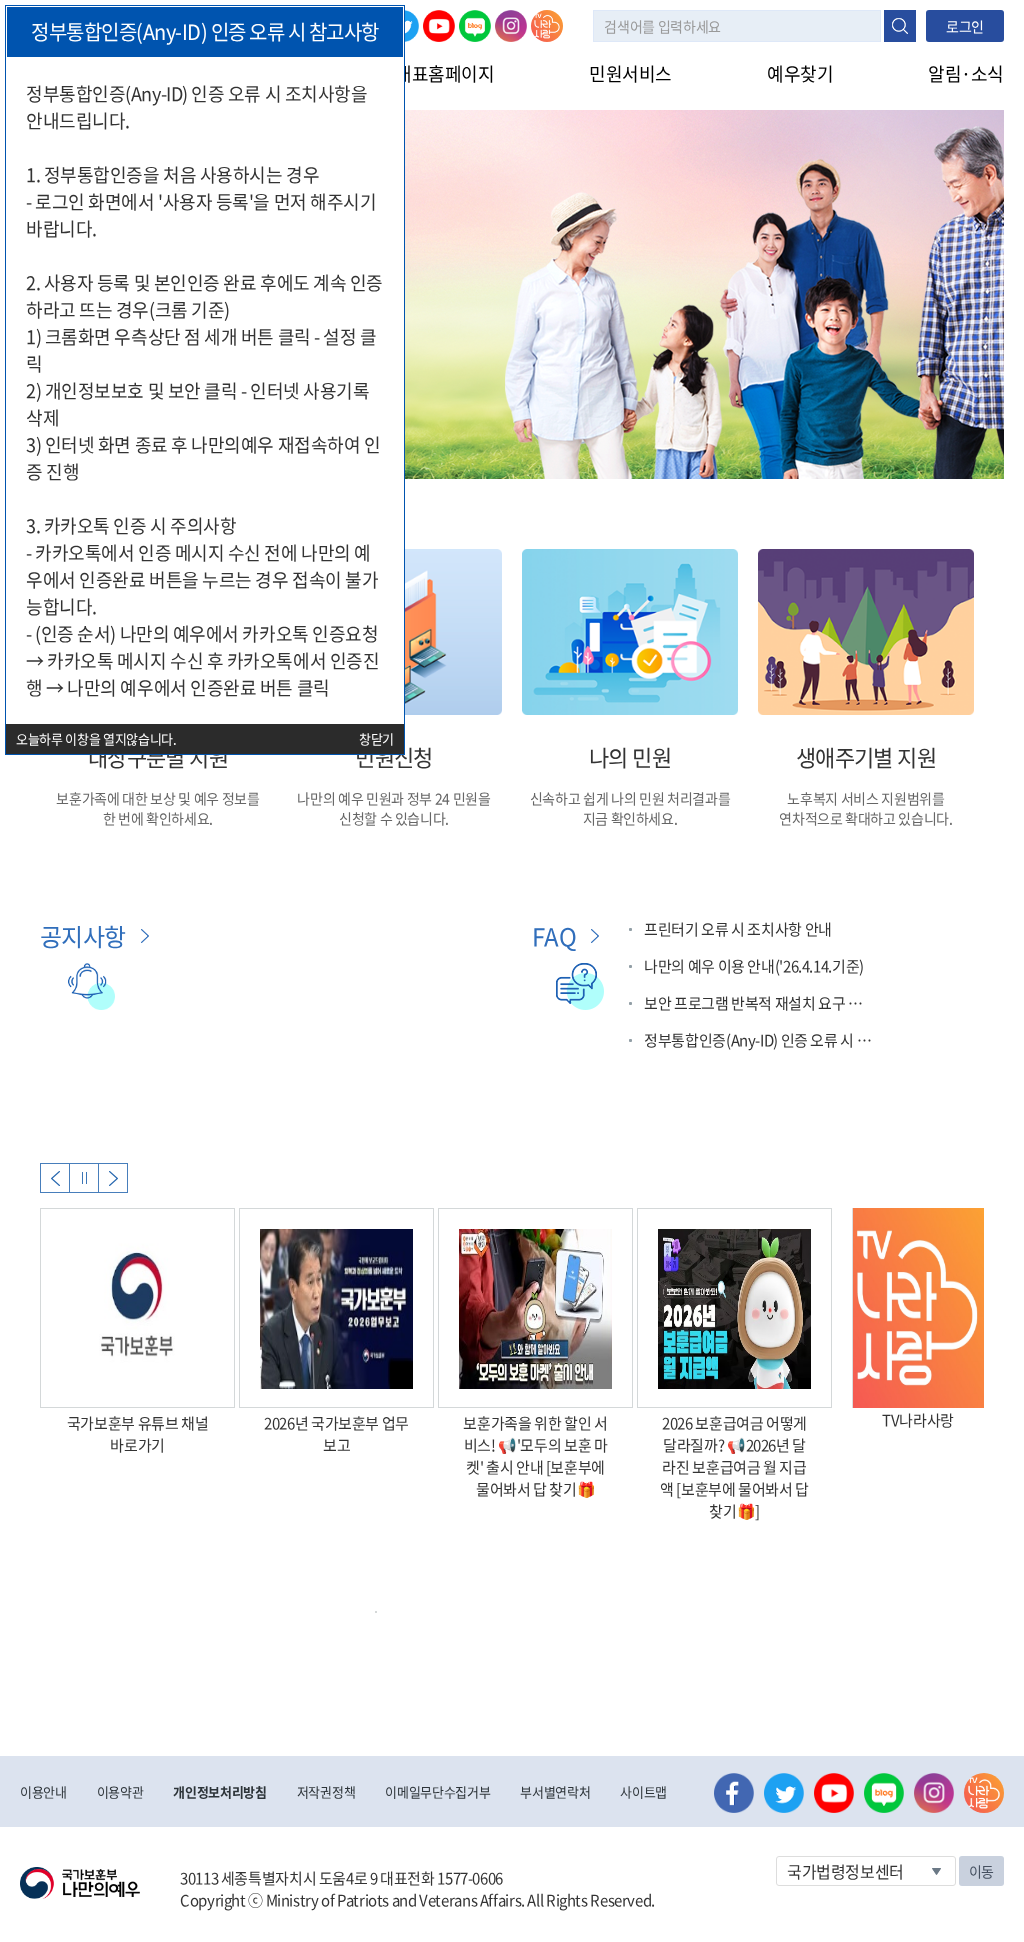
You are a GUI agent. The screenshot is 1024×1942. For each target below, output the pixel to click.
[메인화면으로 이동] (80, 1881)
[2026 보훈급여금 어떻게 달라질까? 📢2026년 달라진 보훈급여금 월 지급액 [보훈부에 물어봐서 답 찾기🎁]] (734, 1308)
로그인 (965, 26)
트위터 (784, 1793)
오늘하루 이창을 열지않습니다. (96, 738)
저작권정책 (326, 1791)
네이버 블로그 (475, 26)
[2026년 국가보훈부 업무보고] (336, 1308)
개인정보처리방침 (219, 1791)
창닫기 (376, 738)
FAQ (554, 936)
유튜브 (439, 26)
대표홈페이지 (444, 73)
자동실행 (84, 1178)
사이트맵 (643, 1791)
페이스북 (734, 1793)
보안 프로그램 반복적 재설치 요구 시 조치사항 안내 (760, 1003)
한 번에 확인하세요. (158, 818)
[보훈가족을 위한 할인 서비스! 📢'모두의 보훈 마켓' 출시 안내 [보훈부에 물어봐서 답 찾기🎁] (535, 1308)
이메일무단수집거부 (437, 1791)
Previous (55, 1178)
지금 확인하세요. (630, 818)
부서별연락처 (555, 1791)
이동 (981, 1871)
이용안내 (43, 1791)
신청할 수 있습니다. (394, 818)
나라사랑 (547, 26)
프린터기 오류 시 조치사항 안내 (738, 929)
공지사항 (83, 936)
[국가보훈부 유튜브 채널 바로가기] (137, 1308)
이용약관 (120, 1791)
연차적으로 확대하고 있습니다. (865, 818)
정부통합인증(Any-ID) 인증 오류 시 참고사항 (760, 1040)
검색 (900, 26)
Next (113, 1178)
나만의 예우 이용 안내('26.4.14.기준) (754, 966)
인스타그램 (511, 26)
